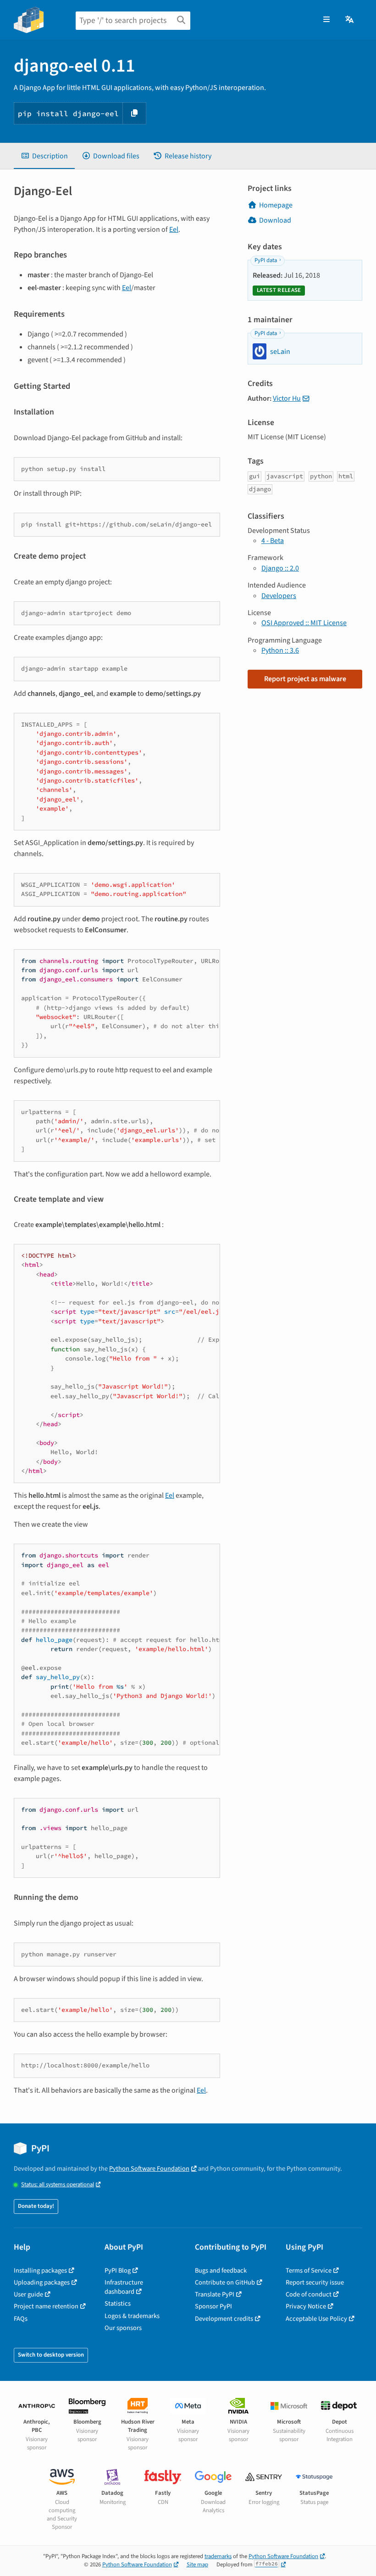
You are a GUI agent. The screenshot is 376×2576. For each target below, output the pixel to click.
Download (275, 220)
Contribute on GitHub (225, 2282)
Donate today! (36, 2206)
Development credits (224, 2319)
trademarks (218, 2556)
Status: (58, 2185)
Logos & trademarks (132, 2316)
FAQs (21, 2319)
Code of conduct (309, 2294)
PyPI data (266, 260)
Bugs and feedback (221, 2271)
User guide (28, 2294)
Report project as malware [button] (305, 679)
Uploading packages (42, 2282)
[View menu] (326, 20)
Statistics (118, 2304)
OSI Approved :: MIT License (304, 623)
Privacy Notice (306, 2306)
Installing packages (40, 2271)
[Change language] (350, 20)
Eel (174, 230)
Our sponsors (123, 2328)
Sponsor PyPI (213, 2306)
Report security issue (315, 2282)
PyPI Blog (118, 2271)
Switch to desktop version (51, 2355)
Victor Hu (287, 398)
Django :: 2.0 (280, 568)
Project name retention (46, 2306)
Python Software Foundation (149, 2169)
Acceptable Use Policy (316, 2319)
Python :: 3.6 (280, 650)
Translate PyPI (215, 2294)
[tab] (44, 156)
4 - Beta (273, 541)
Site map (197, 2565)
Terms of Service (309, 2271)
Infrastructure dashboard (124, 2287)
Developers (279, 596)
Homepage (276, 205)
